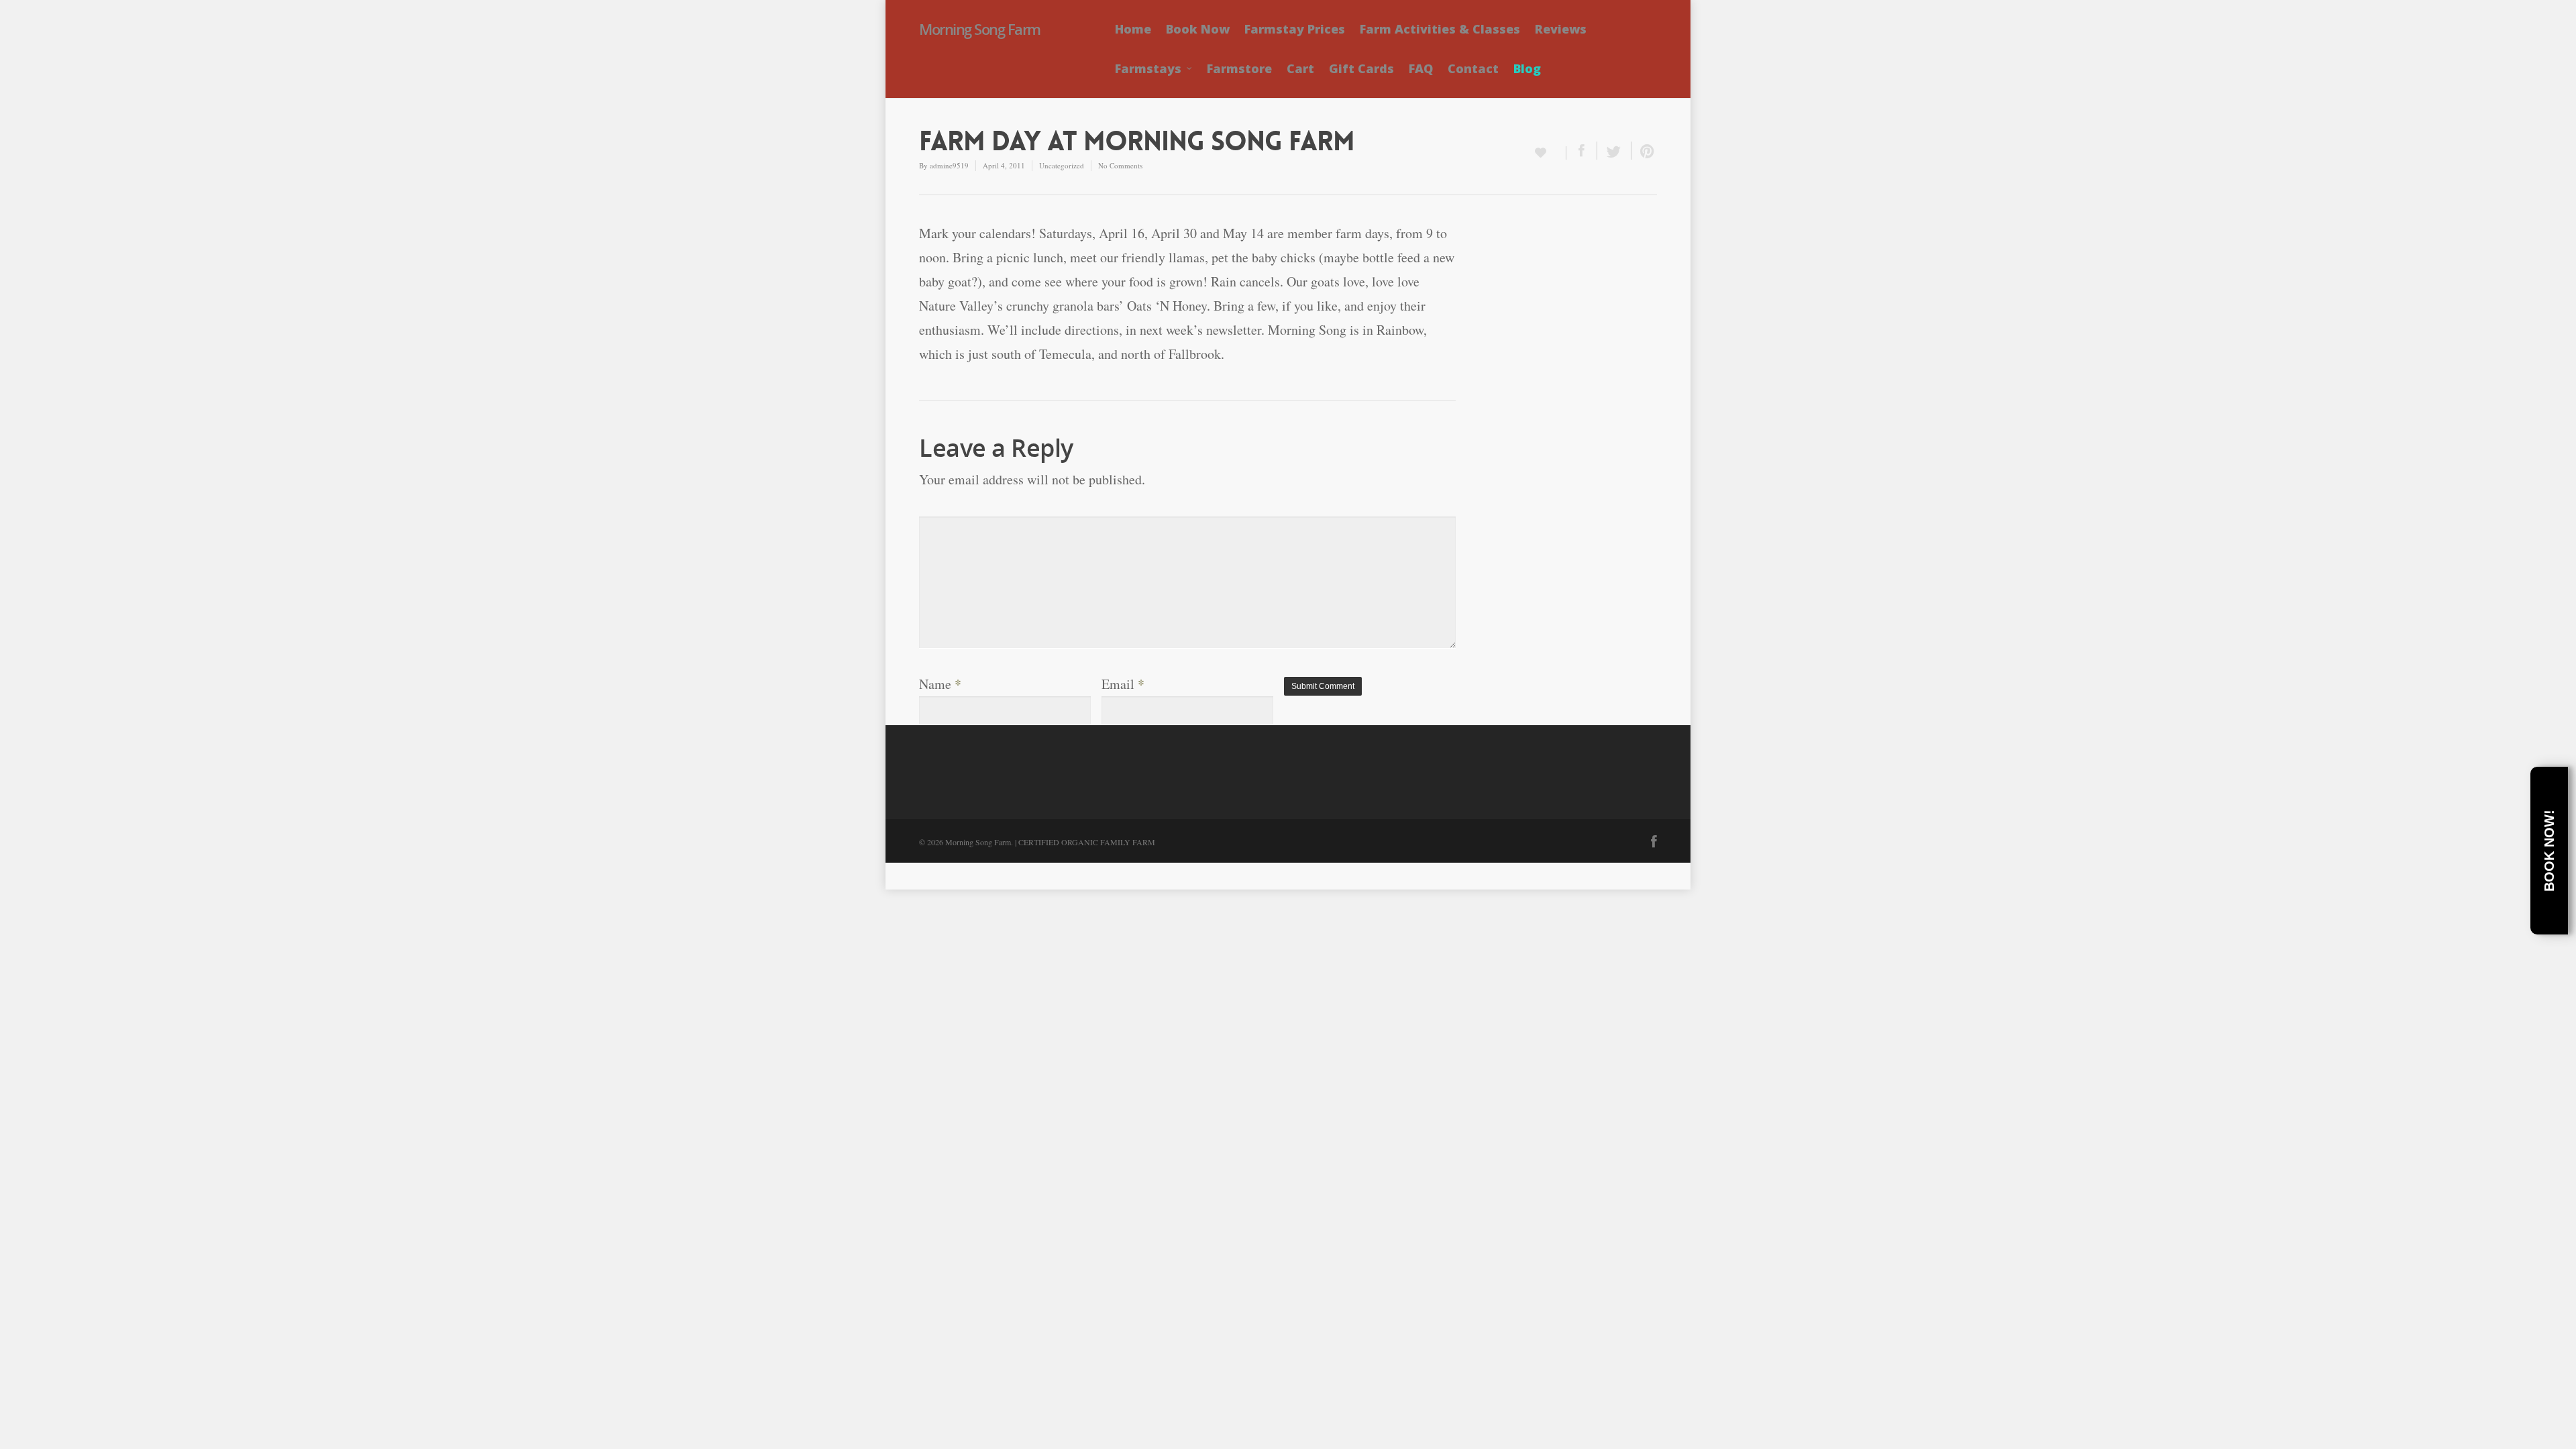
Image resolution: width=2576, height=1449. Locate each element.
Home (1133, 29)
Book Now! (2549, 851)
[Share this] (1582, 151)
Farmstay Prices (1295, 29)
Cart (1300, 68)
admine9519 (949, 165)
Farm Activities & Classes (1440, 29)
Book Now (1198, 29)
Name (940, 684)
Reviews (1561, 29)
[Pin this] (1644, 151)
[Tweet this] (1614, 151)
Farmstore (1239, 68)
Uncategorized (1062, 165)
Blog (1527, 68)
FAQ (1421, 68)
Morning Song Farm (980, 29)
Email (1123, 684)
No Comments (1120, 165)
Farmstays (1148, 68)
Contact (1473, 68)
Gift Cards (1361, 68)
